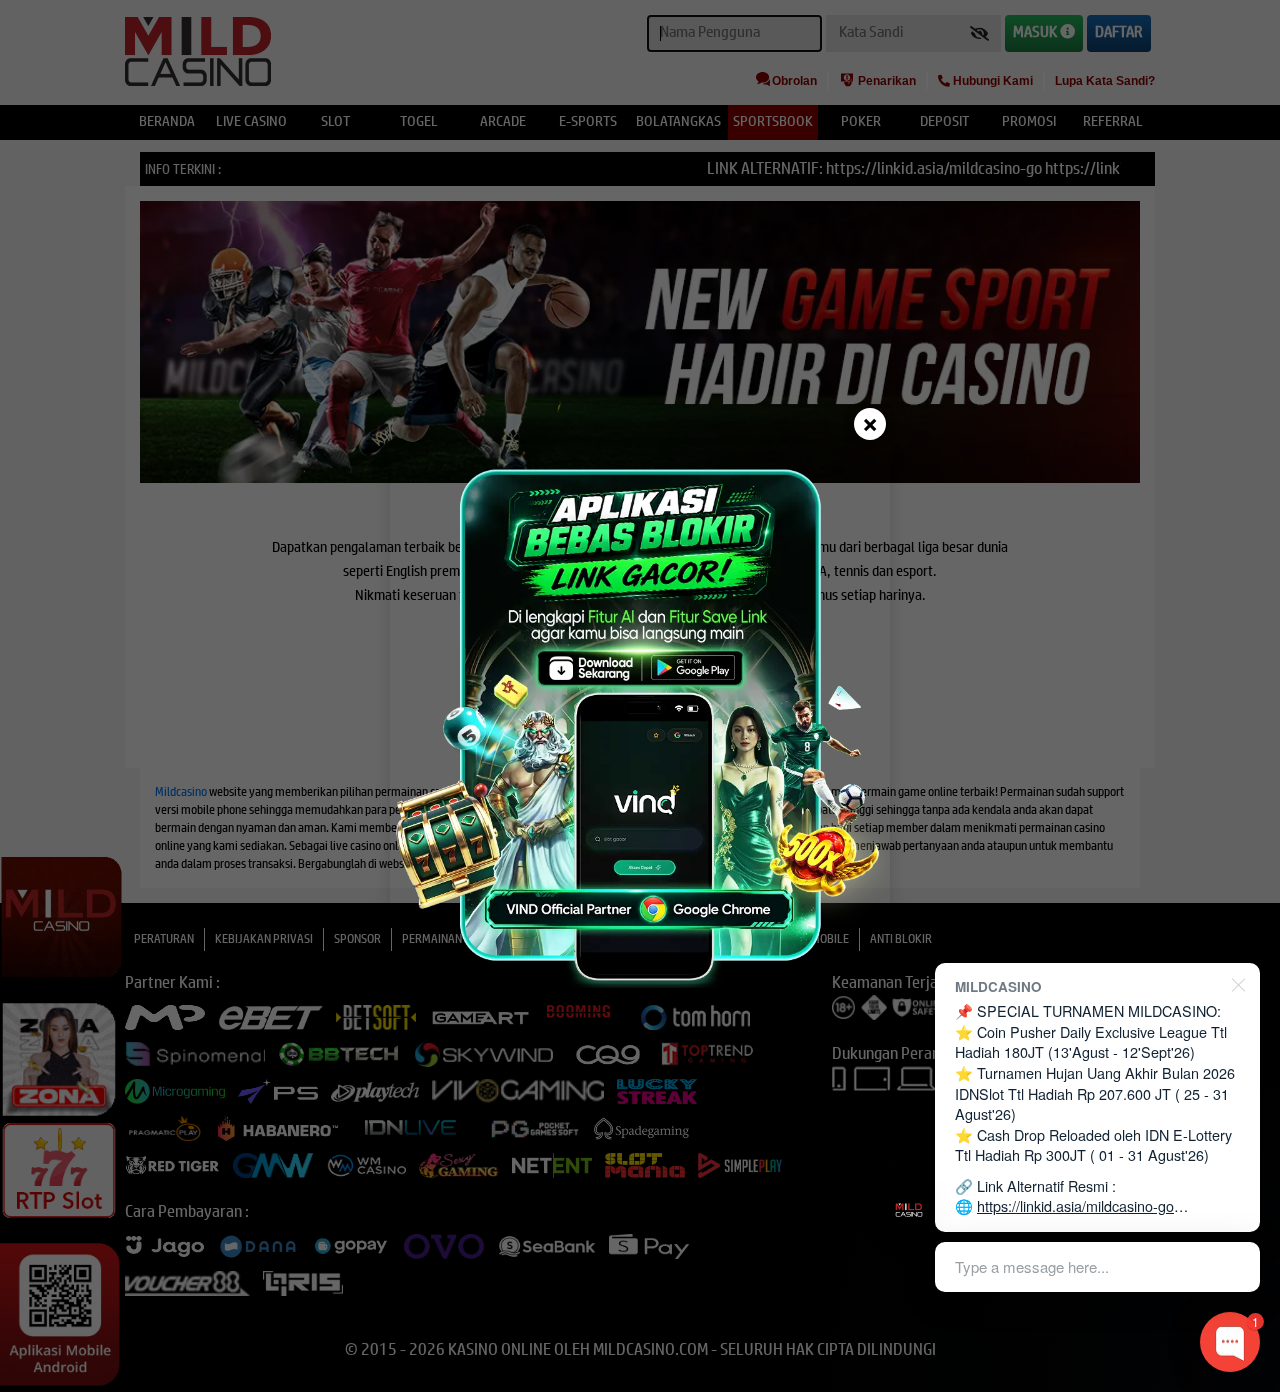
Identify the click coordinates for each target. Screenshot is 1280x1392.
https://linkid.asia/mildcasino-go (1075, 1205)
